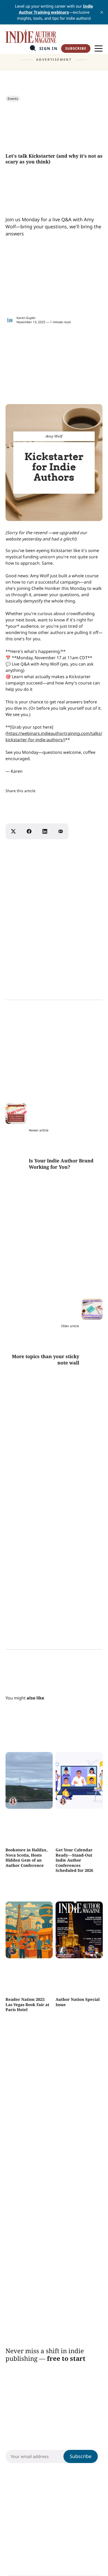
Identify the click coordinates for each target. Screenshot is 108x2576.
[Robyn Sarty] (13, 1801)
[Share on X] (13, 831)
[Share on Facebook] (29, 831)
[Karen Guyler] (10, 320)
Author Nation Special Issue (77, 2002)
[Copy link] (61, 831)
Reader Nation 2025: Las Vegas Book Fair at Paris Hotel (27, 2004)
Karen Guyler (26, 318)
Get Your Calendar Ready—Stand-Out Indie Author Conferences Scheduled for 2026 (74, 1860)
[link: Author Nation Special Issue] (79, 1956)
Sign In (48, 48)
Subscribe (76, 48)
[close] (102, 12)
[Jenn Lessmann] (13, 1951)
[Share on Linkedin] (45, 831)
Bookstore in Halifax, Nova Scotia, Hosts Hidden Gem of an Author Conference (26, 1858)
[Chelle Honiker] (63, 1951)
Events (13, 99)
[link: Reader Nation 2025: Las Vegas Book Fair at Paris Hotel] (29, 1956)
